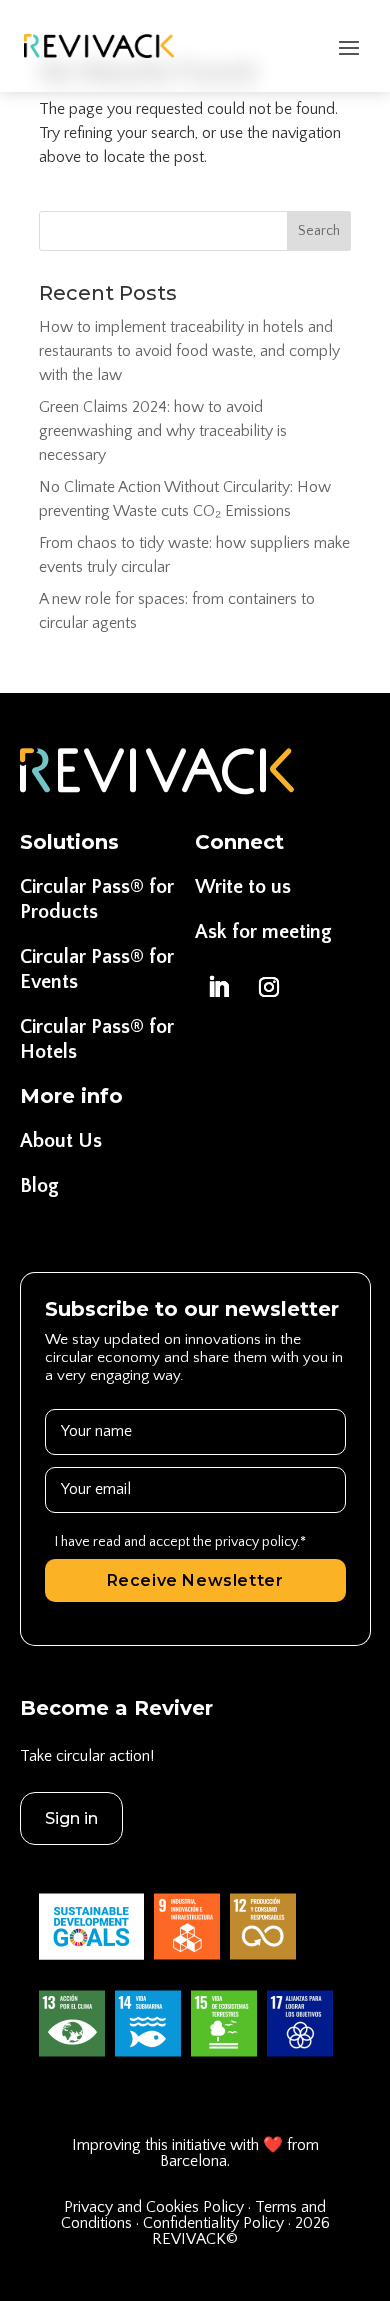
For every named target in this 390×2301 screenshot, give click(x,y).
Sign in (71, 1818)
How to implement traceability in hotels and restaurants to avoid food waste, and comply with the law (189, 351)
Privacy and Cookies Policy (156, 2207)
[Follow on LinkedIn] (218, 987)
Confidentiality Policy (213, 2223)
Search (319, 231)
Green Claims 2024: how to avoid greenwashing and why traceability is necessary (163, 431)
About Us (61, 1141)
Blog (39, 1186)
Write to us (243, 887)
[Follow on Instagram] (269, 987)
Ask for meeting (263, 932)
